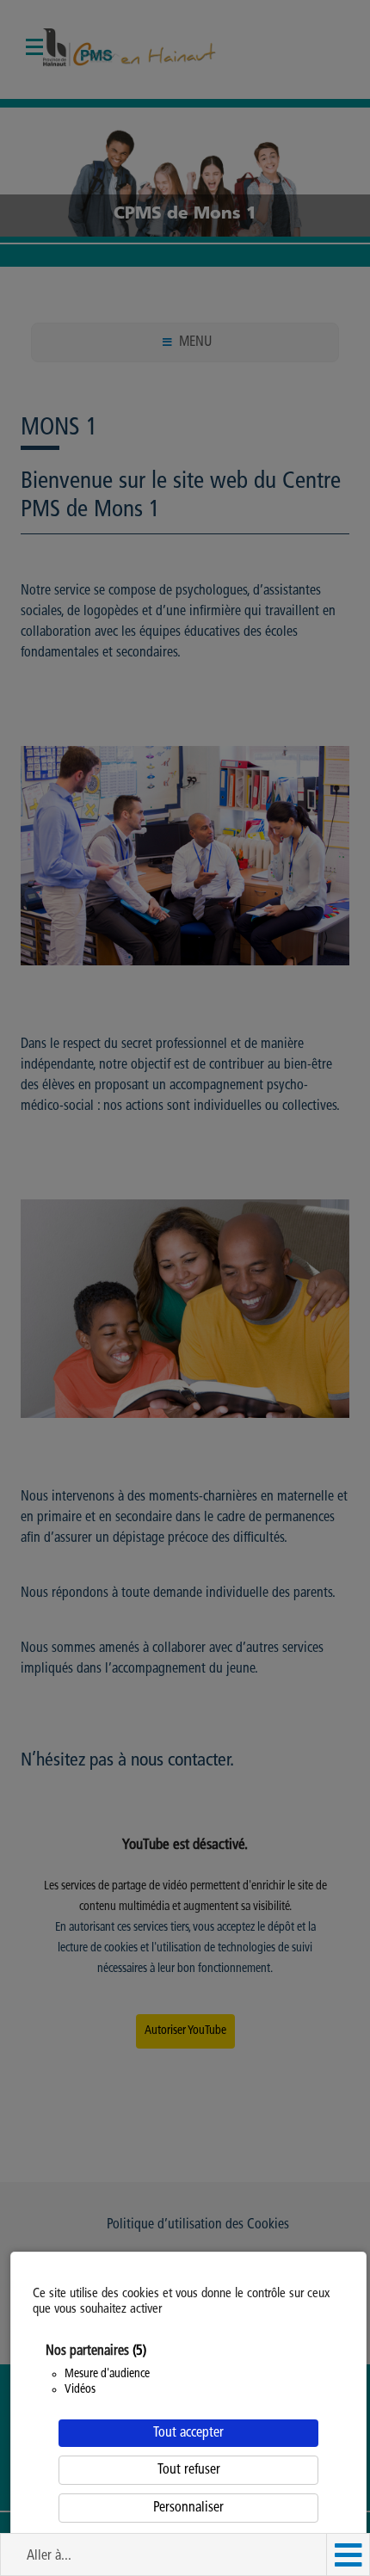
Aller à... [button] (49, 2556)
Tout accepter (188, 2433)
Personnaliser (188, 2508)
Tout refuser (189, 2470)
